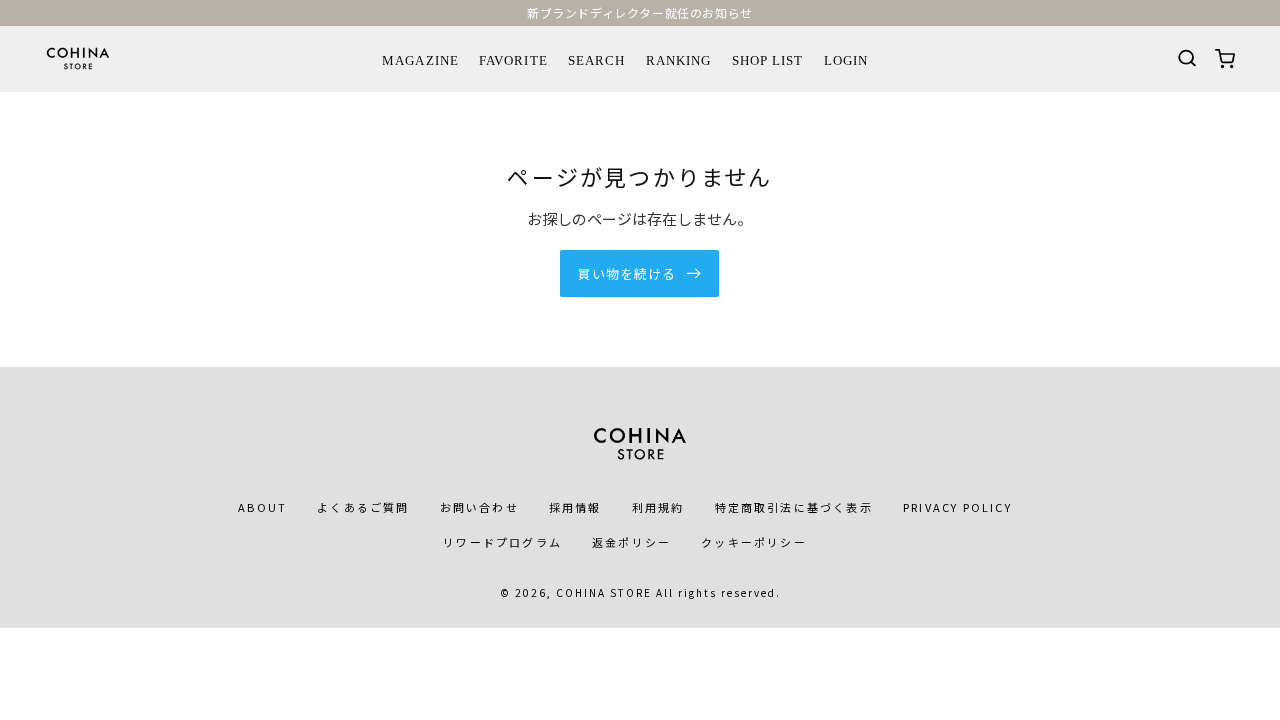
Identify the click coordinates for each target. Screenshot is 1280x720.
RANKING (678, 60)
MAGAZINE (420, 60)
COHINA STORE (604, 592)
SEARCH (596, 60)
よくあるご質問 (363, 507)
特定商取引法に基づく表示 (794, 507)
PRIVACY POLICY (957, 507)
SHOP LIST (767, 60)
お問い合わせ (479, 507)
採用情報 (575, 507)
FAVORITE (513, 60)
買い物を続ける (627, 273)
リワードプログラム (502, 542)
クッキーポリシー (754, 542)
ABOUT (262, 507)
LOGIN (846, 60)
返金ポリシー (631, 542)
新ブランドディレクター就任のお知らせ (640, 12)
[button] (1176, 59)
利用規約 (658, 507)
